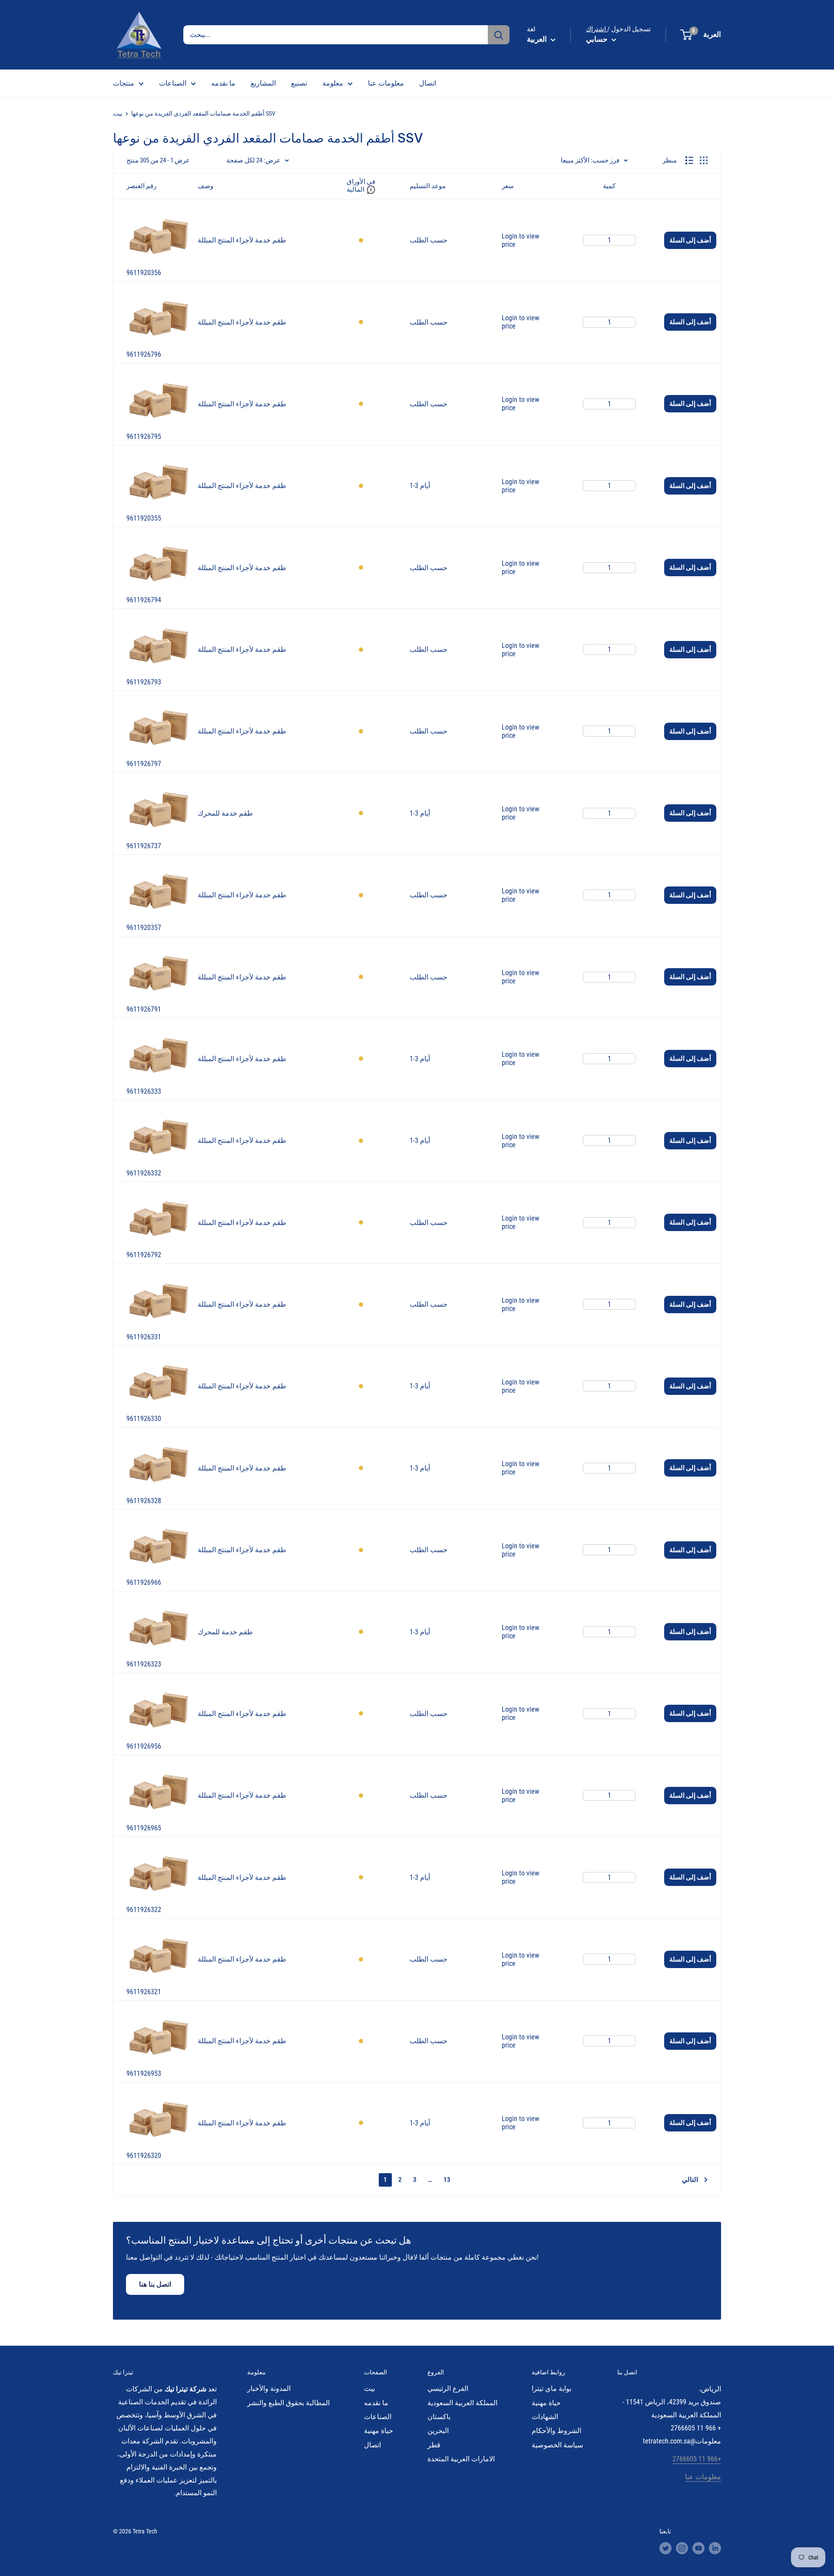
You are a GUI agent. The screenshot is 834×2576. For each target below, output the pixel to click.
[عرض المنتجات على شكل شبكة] (704, 160)
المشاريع (263, 83)
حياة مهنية (379, 2431)
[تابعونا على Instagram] (682, 2548)
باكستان (439, 2417)
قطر (434, 2445)
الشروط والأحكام (556, 2431)
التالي (690, 2180)
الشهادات (545, 2417)
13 (447, 2180)
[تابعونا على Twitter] (665, 2548)
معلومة (333, 83)
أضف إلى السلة (690, 240)
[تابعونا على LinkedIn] (715, 2548)
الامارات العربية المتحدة (461, 2459)
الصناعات (173, 83)
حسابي (598, 39)
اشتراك (597, 29)
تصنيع (299, 83)
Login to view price (520, 240)
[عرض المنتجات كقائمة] (689, 160)
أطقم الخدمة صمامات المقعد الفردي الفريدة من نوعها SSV (203, 113)
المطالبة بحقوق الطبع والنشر (288, 2403)
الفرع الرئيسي (448, 2388)
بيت (118, 113)
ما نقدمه (223, 83)
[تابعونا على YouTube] (698, 2548)
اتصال (428, 83)
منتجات (124, 83)
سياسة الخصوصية (557, 2445)
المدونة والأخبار (269, 2388)
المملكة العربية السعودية (462, 2403)
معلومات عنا (386, 83)
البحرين (438, 2431)
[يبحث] (499, 35)
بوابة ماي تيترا (551, 2388)
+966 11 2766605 (697, 2459)
